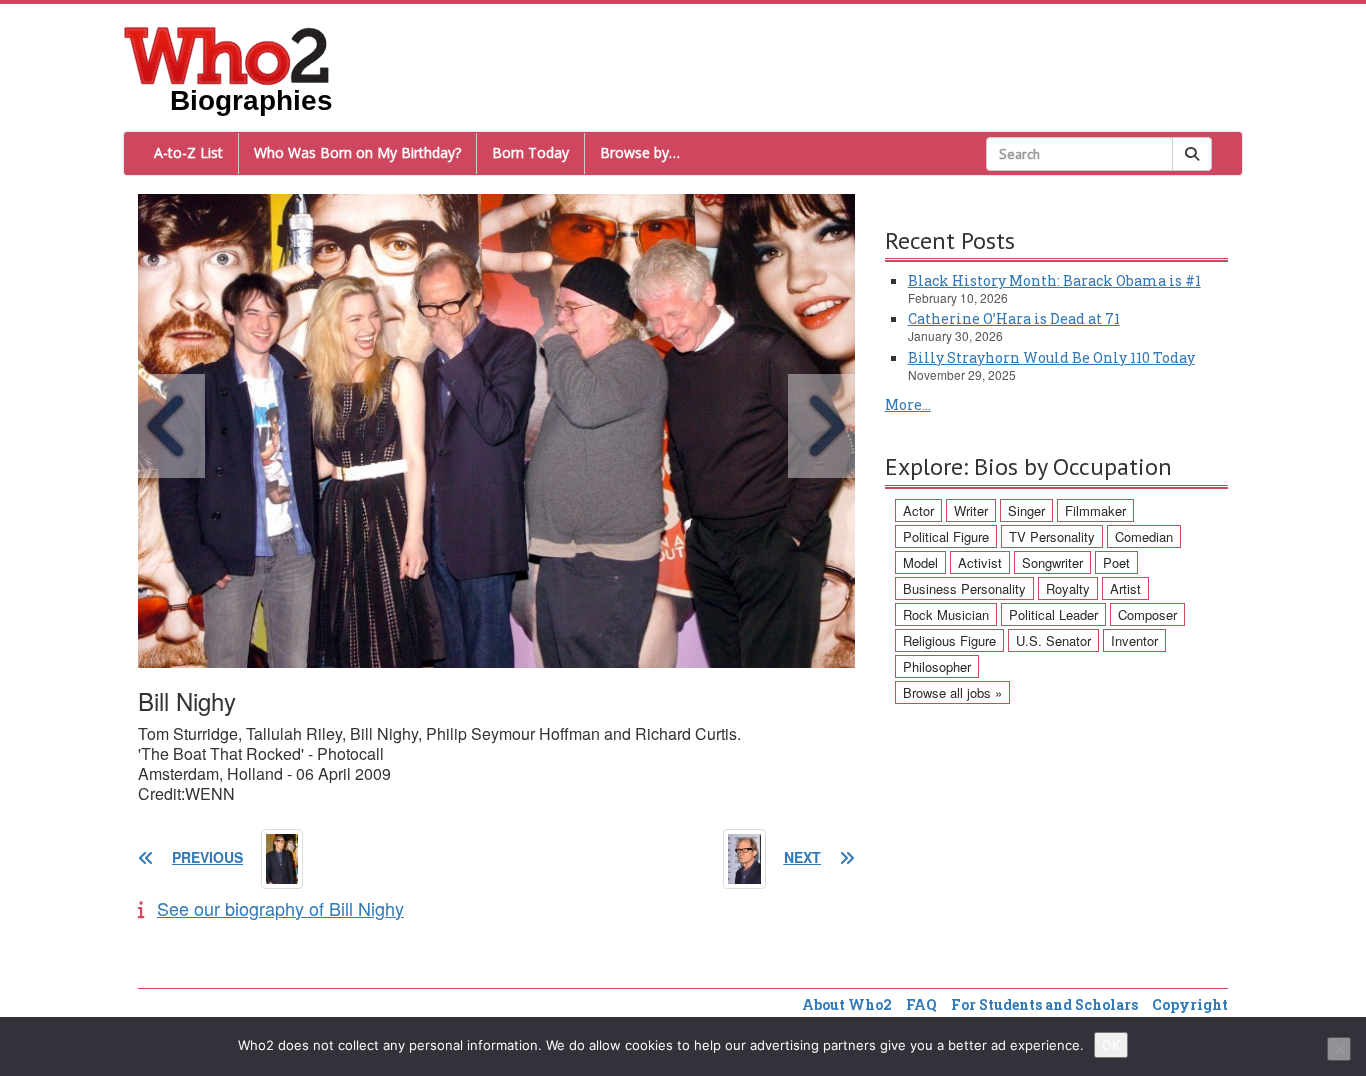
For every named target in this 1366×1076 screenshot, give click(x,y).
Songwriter (1052, 562)
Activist (980, 562)
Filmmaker (1095, 510)
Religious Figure (949, 640)
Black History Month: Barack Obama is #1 (1054, 280)
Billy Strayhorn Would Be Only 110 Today (1051, 357)
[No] (1339, 1049)
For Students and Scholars (1044, 1004)
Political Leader (1053, 614)
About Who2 (847, 1004)
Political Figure (946, 536)
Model (920, 562)
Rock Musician (946, 614)
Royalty (1068, 588)
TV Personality (1052, 536)
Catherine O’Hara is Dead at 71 (1014, 318)
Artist (1125, 588)
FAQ (921, 1004)
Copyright (1190, 1004)
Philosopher (937, 666)
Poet (1116, 562)
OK (1111, 1045)
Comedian (1144, 536)
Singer (1026, 510)
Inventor (1134, 640)
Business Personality (964, 588)
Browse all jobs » (952, 692)
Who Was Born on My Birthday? (357, 152)
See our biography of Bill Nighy (280, 908)
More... (908, 404)
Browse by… (640, 152)
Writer (971, 510)
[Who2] (227, 54)
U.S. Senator (1053, 640)
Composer (1147, 614)
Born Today (530, 152)
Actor (918, 510)
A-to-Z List (188, 152)
